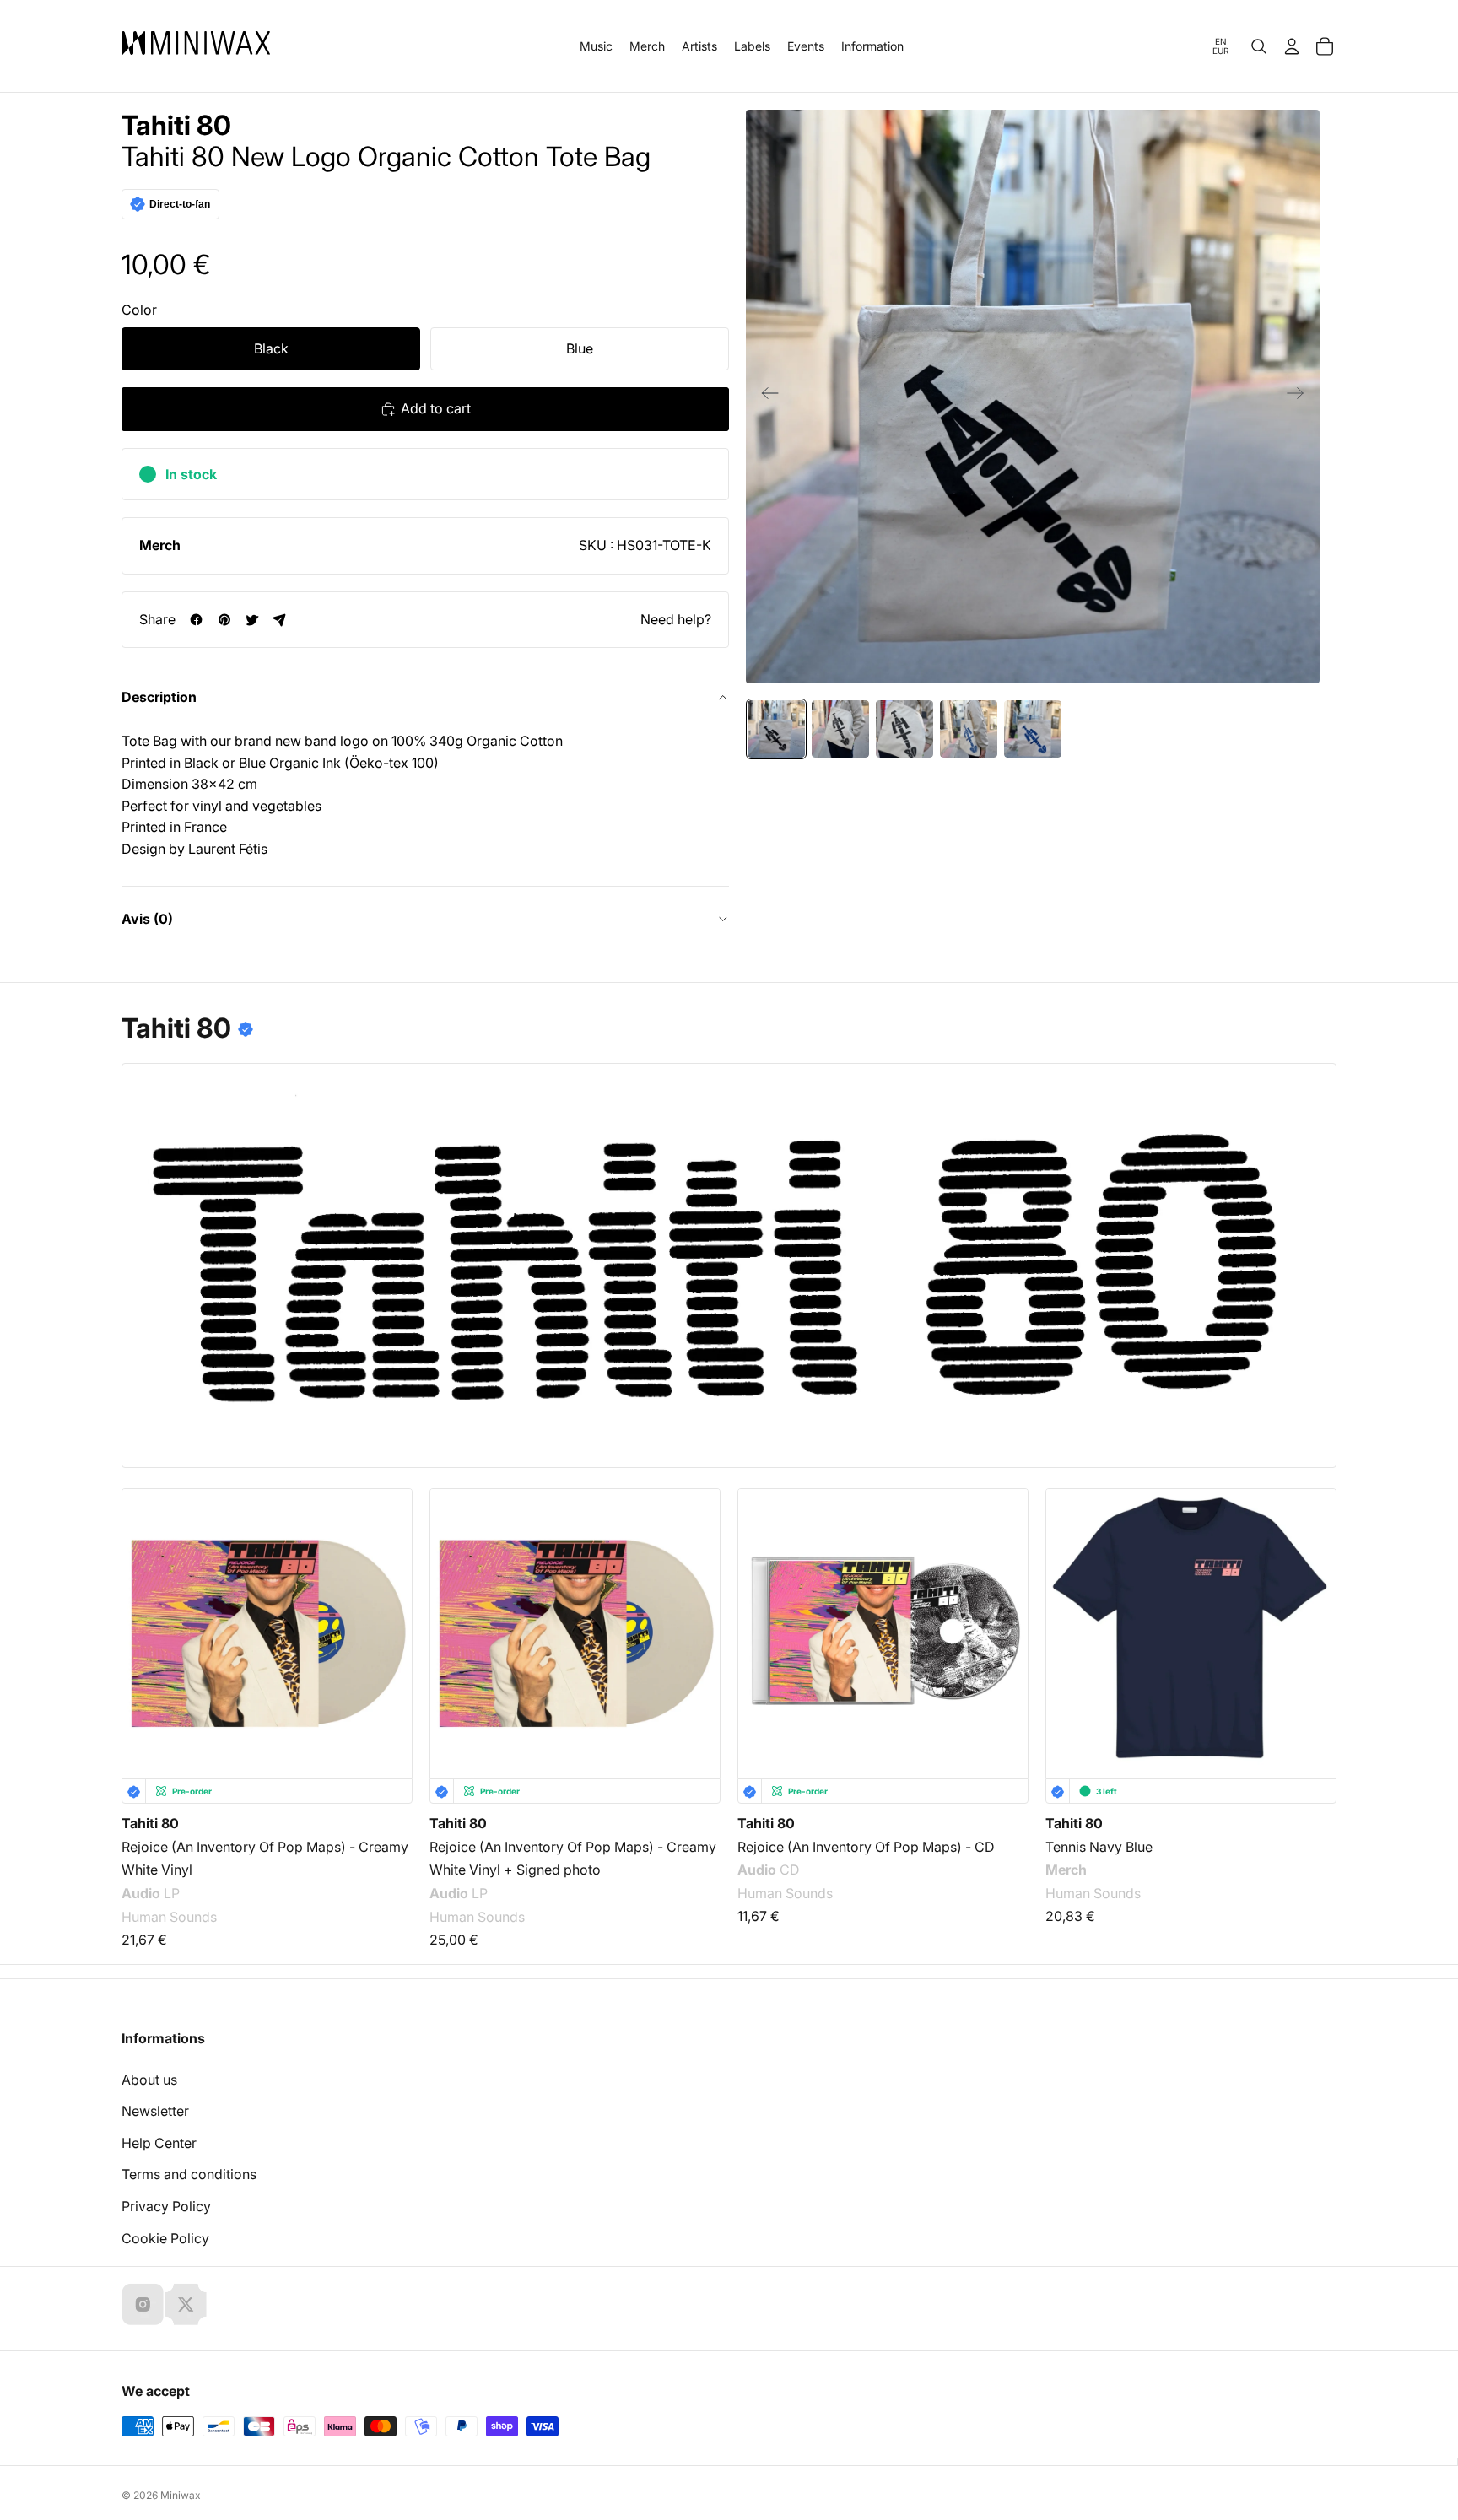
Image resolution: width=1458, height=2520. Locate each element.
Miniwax (181, 2495)
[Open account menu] (1292, 46)
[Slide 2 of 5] (840, 729)
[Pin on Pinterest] (224, 620)
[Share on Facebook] (196, 620)
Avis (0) (147, 919)
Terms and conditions (189, 2174)
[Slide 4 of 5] (969, 729)
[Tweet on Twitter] (252, 620)
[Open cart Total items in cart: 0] (1325, 46)
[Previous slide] (765, 397)
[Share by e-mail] (280, 620)
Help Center (159, 2143)
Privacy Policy (166, 2206)
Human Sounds (169, 1917)
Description (159, 697)
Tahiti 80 (176, 126)
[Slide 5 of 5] (1033, 729)
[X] (186, 2304)
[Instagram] (143, 2304)
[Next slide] (1301, 397)
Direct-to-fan (180, 204)
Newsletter (155, 2111)
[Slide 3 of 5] (904, 729)
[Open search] (1259, 46)
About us (149, 2080)
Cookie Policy (165, 2238)
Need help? (676, 619)
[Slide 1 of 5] (776, 729)
